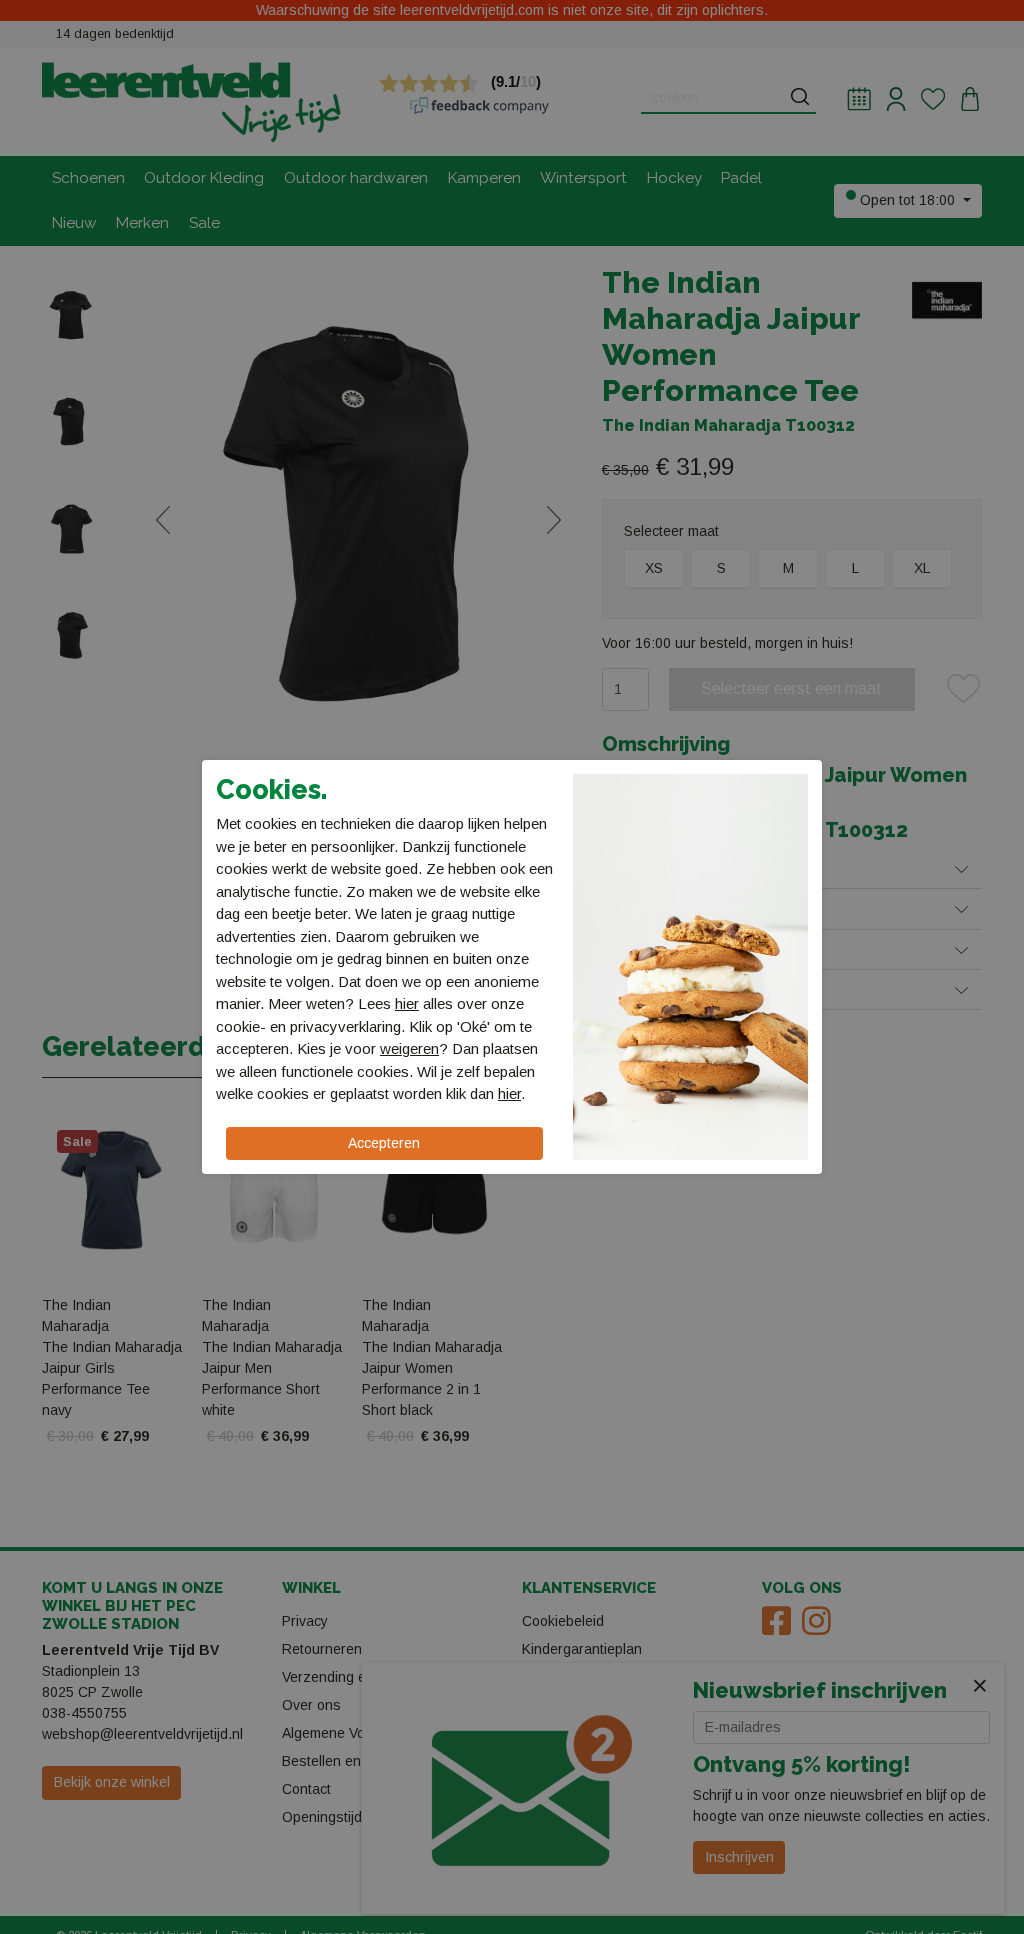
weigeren (409, 1048)
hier (407, 1003)
